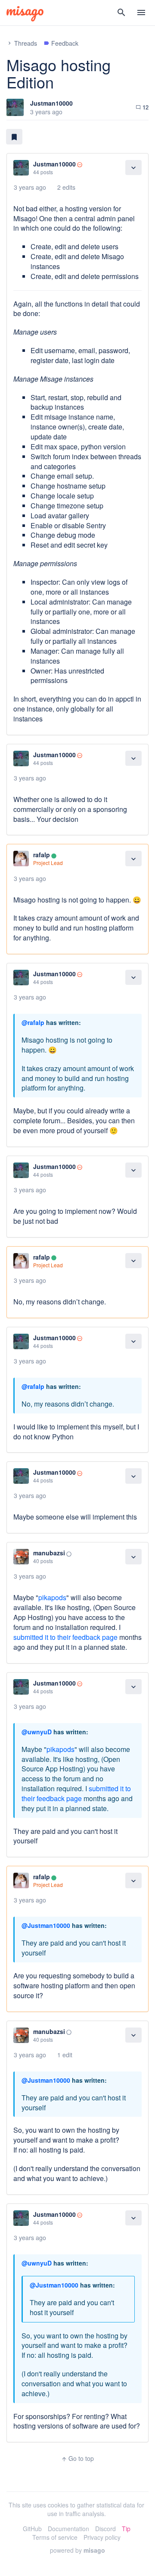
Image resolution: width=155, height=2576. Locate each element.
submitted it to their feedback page (65, 1637)
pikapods (52, 1597)
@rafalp (33, 1022)
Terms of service (55, 2537)
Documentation (68, 2529)
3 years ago (30, 187)
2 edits (66, 187)
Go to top (77, 2458)
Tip (126, 2529)
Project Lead (48, 863)
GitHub (32, 2529)
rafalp (42, 855)
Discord (105, 2529)
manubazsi (49, 1553)
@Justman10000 (46, 1925)
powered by (77, 2550)
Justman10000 (51, 103)
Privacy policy (102, 2537)
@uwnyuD (37, 1732)
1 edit (65, 2055)
